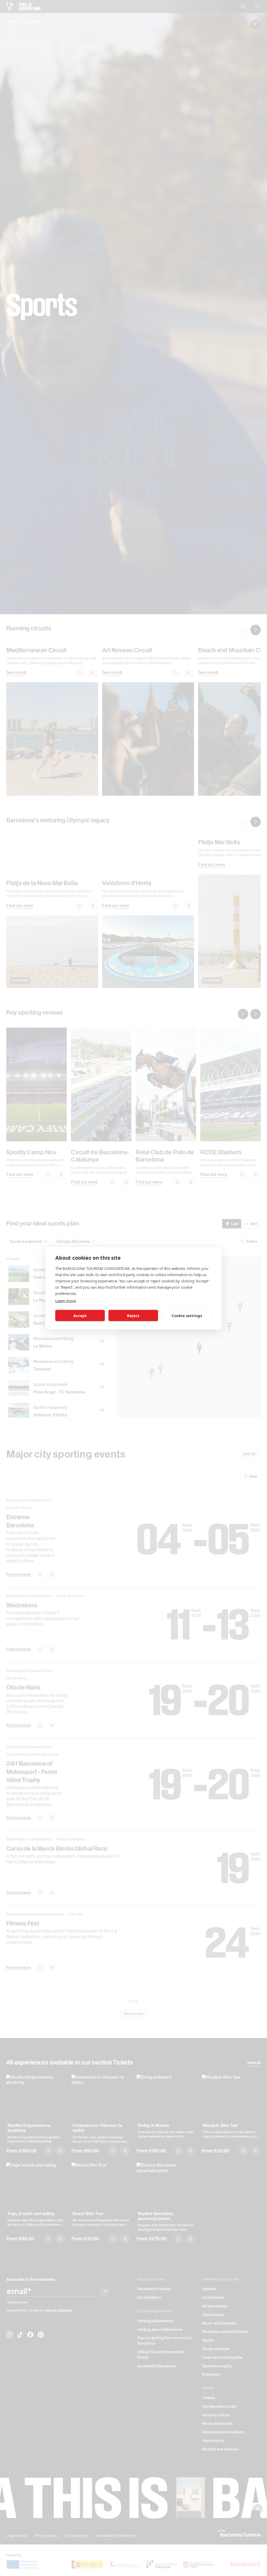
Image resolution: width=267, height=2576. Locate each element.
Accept (80, 1316)
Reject (133, 1316)
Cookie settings (187, 1316)
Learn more (65, 1300)
